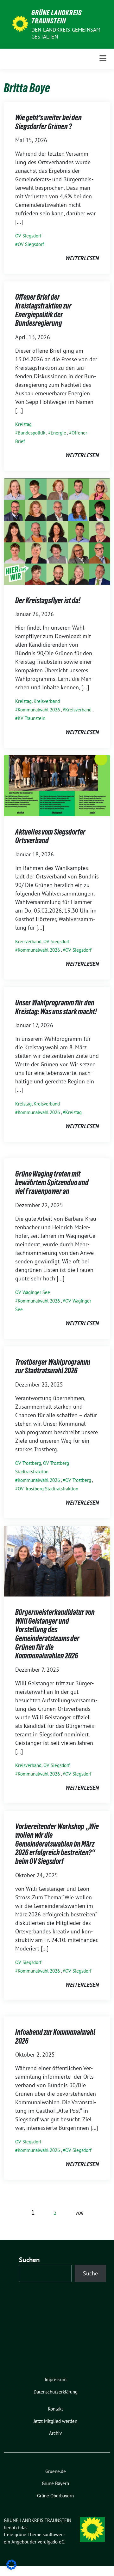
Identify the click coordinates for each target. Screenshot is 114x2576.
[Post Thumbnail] (57, 531)
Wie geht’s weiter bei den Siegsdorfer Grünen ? (48, 122)
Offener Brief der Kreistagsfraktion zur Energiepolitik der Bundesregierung (43, 310)
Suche (90, 2273)
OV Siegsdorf (28, 236)
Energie (58, 433)
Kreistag (23, 424)
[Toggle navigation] (103, 59)
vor (79, 2213)
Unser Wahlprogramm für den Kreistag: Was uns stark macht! (56, 1007)
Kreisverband (47, 701)
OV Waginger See (33, 1292)
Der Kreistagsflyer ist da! (48, 600)
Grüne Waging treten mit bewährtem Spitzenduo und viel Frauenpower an (52, 1183)
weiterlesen (82, 258)
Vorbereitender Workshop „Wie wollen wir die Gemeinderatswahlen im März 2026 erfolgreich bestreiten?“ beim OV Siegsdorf (57, 1844)
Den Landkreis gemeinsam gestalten (66, 33)
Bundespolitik (32, 433)
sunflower (53, 2534)
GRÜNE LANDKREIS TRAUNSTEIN (57, 17)
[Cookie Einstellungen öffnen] (11, 2564)
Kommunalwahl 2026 (39, 710)
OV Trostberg (28, 1463)
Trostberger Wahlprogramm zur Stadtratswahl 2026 (53, 1366)
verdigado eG (51, 2542)
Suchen (29, 2260)
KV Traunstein (32, 718)
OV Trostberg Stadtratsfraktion (48, 1489)
